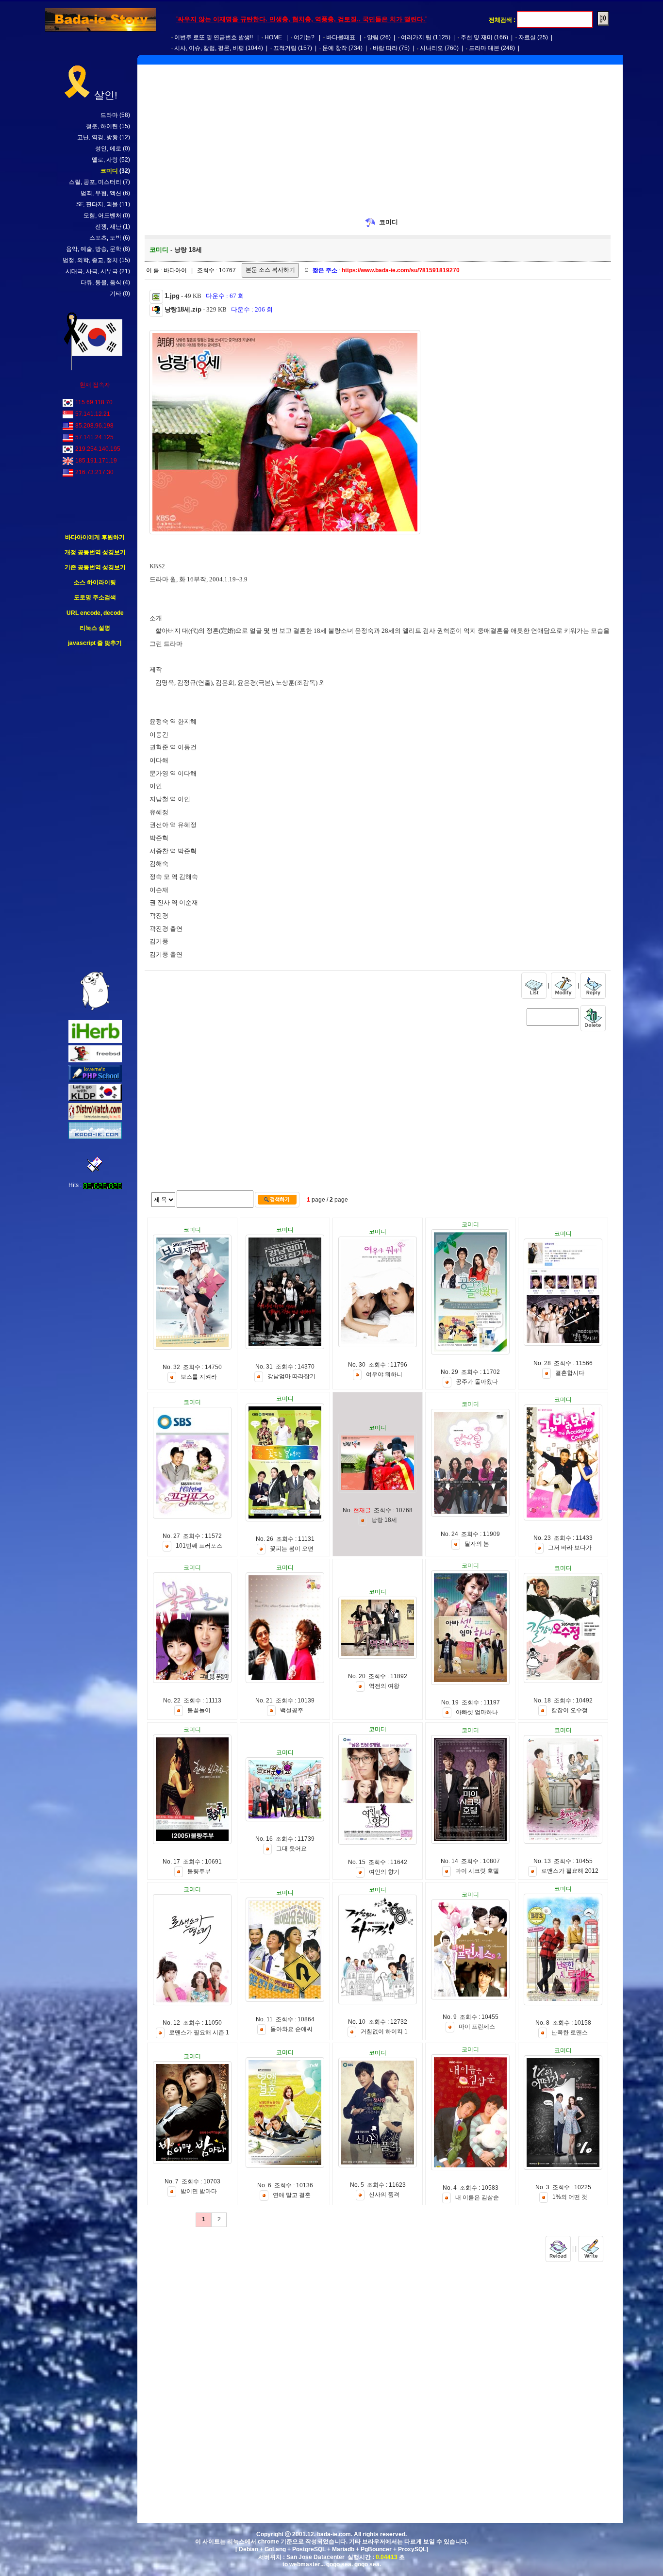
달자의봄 (477, 1544)
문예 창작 (335, 48)
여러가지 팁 (416, 37)
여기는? (304, 37)
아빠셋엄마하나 (477, 1712)
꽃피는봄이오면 (292, 1549)
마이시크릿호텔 (477, 1871)
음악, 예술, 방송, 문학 (94, 249)
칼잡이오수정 (570, 1710)
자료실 (527, 37)
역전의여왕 (384, 1686)
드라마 (109, 115)
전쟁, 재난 (108, 227)
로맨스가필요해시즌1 (199, 2032)
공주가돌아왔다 (477, 1382)
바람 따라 (385, 48)
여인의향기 (384, 1872)
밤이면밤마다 (199, 2191)
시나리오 (431, 48)
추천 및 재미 (477, 37)
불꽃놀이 (199, 1710)
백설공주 (292, 1710)
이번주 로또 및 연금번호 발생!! (214, 37)
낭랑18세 (384, 1520)
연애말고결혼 (292, 2195)
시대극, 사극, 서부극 (92, 271)
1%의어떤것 (570, 2197)
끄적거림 (285, 48)
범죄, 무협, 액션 (101, 193)
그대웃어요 (291, 1849)
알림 (373, 37)
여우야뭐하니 (384, 1374)
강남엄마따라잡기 (291, 1376)
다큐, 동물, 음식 (101, 282)
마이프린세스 (477, 2027)
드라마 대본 (484, 48)
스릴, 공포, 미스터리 (95, 182)
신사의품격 (384, 2195)
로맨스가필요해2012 (570, 1871)
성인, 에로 (108, 149)
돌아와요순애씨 (291, 2029)
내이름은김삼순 (477, 2197)
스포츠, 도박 (105, 238)
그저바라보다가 (570, 1548)
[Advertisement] (95, 809)
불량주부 (199, 1871)
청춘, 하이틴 (102, 126)
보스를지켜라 (199, 1377)
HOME (273, 37)
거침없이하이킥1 (384, 2031)
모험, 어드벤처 (102, 215)
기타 (116, 294)
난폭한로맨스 (570, 2032)
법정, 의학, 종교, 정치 (90, 260)
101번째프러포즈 (199, 1546)
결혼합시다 (570, 1373)
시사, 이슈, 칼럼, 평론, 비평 (209, 48)
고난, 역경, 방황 (98, 137)
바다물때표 (341, 37)
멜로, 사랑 (105, 160)
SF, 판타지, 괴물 (97, 204)
